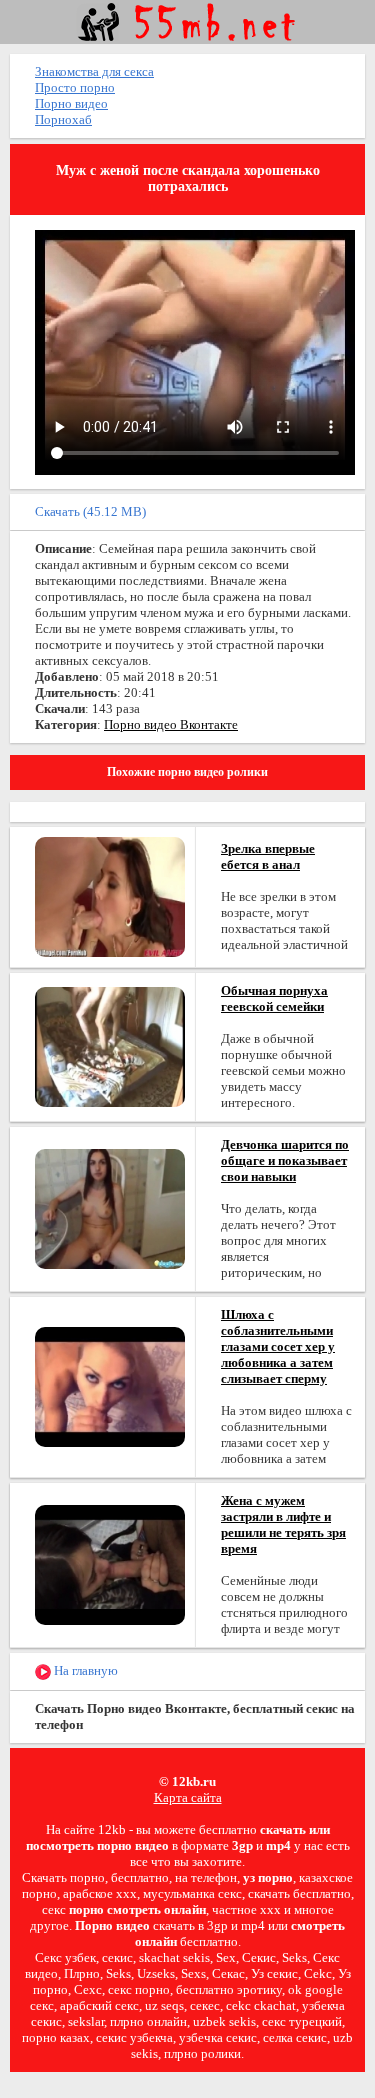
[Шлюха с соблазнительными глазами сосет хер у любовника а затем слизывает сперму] (110, 1385)
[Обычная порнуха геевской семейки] (110, 1045)
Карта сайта (188, 1797)
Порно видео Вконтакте (171, 724)
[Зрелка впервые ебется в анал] (110, 895)
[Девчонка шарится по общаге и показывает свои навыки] (110, 1207)
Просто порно (75, 87)
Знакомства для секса (94, 71)
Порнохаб (63, 119)
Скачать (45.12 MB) (90, 511)
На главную (84, 1670)
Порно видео (71, 103)
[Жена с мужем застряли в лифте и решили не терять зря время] (110, 1563)
